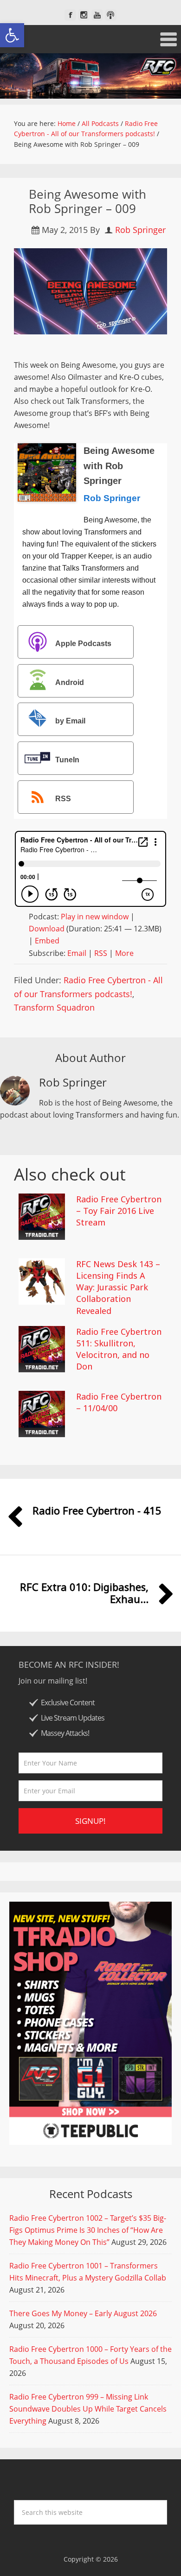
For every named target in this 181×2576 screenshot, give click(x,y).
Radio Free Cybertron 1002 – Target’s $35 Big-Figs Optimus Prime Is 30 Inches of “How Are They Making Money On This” (88, 2230)
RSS (63, 799)
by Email (70, 721)
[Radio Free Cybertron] (90, 76)
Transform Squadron (54, 1007)
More (124, 953)
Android (70, 682)
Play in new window (95, 917)
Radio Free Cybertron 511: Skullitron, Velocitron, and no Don (119, 1349)
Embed (47, 941)
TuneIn (67, 760)
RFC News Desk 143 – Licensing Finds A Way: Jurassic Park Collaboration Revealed (118, 1287)
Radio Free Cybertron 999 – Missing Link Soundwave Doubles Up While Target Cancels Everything (88, 2409)
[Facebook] (70, 15)
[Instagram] (84, 15)
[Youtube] (97, 15)
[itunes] (111, 15)
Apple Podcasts (83, 644)
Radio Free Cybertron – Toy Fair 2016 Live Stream (119, 1211)
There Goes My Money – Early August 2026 (83, 2313)
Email (77, 953)
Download (47, 929)
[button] (12, 35)
